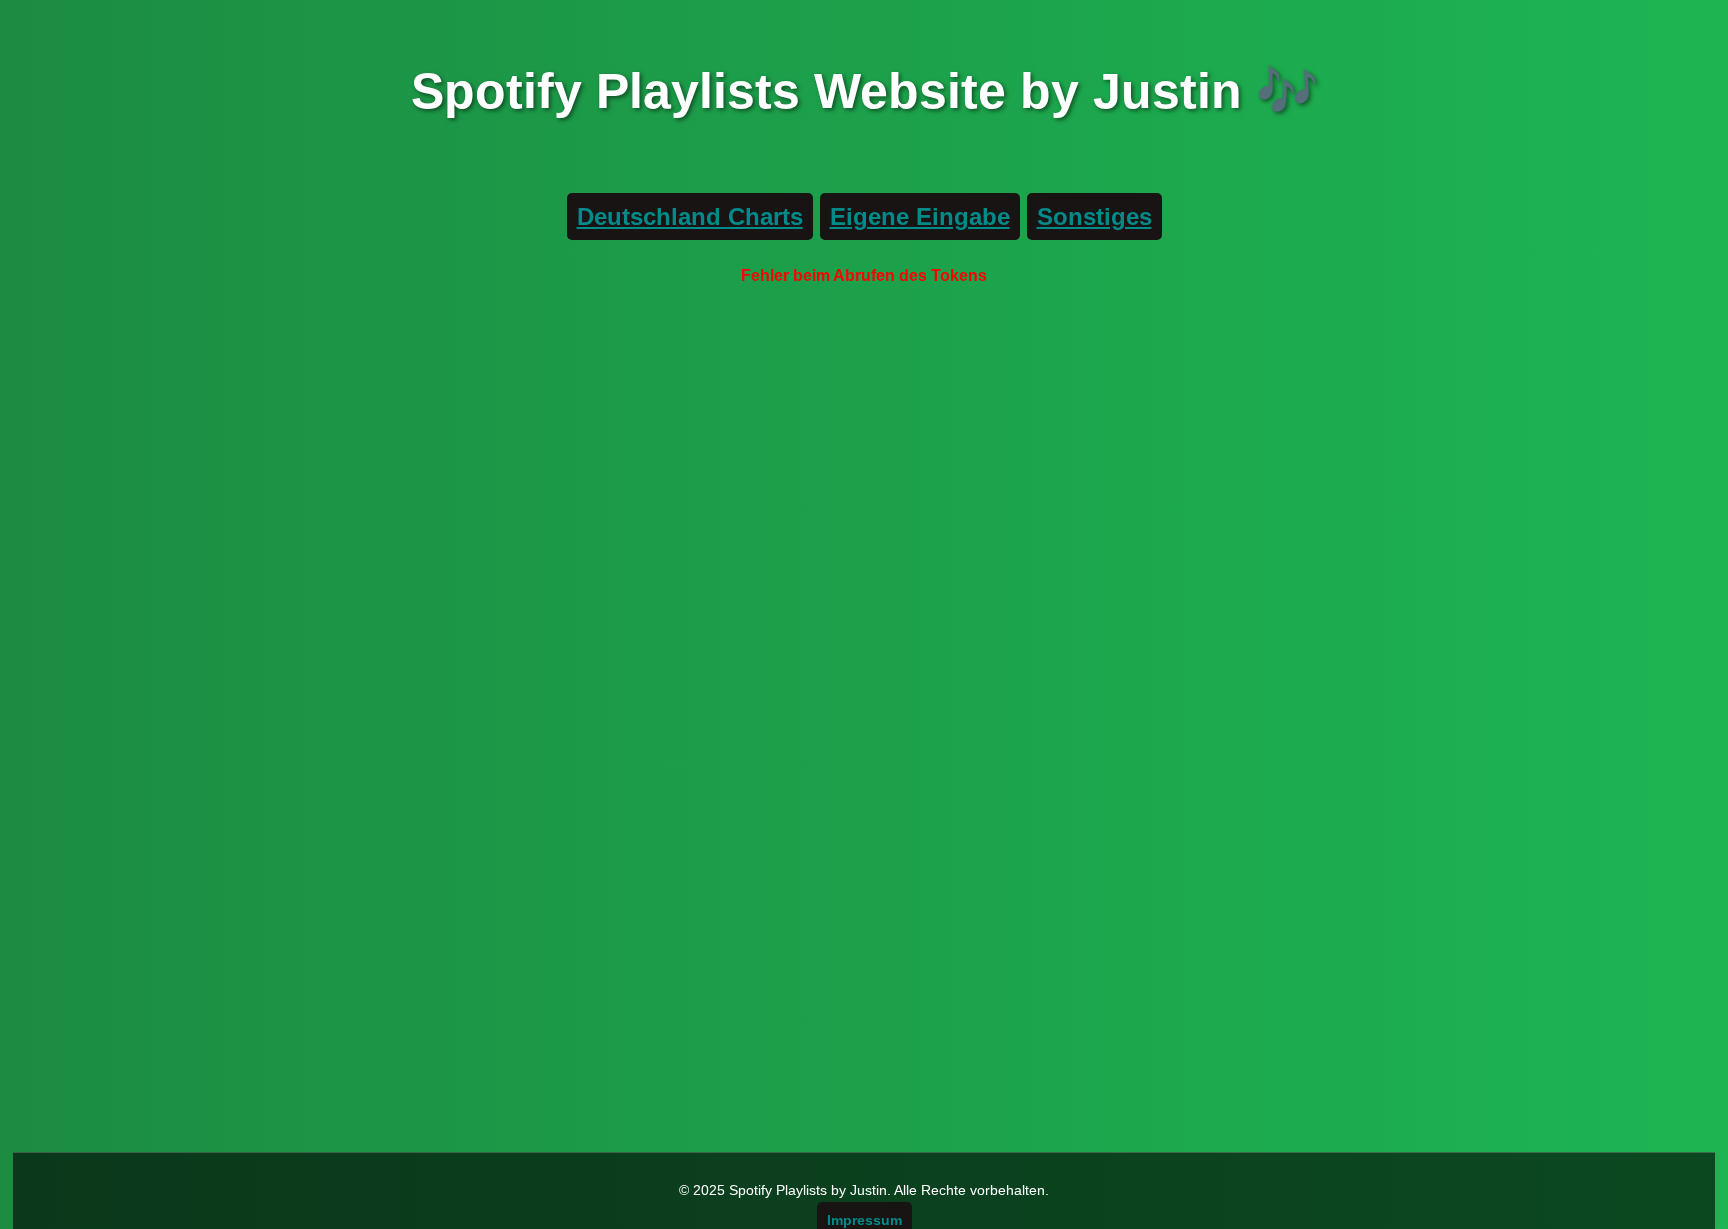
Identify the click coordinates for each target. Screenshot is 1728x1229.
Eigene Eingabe (920, 216)
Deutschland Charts (690, 216)
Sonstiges (1094, 216)
